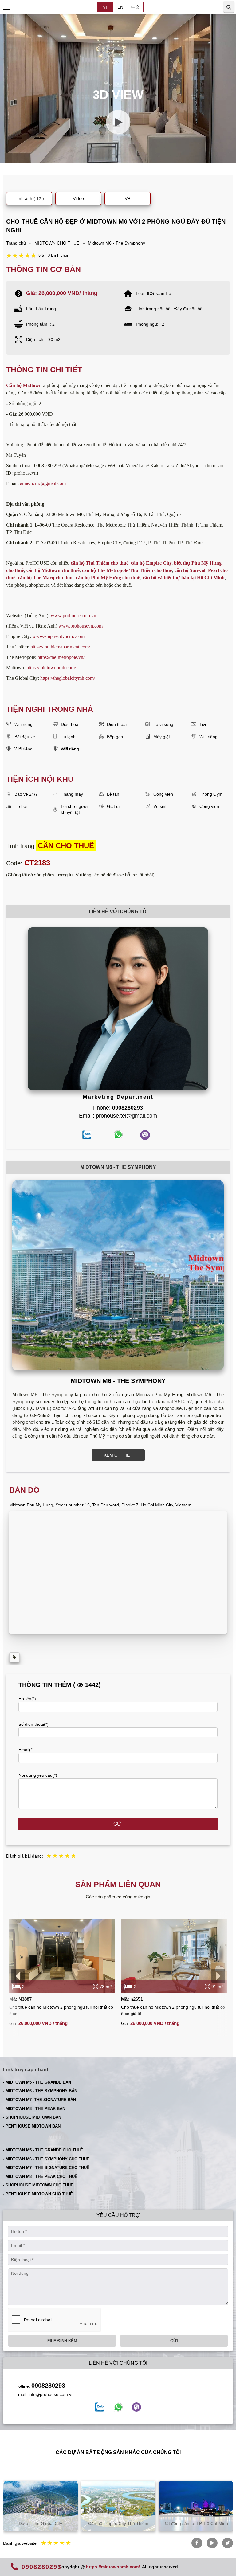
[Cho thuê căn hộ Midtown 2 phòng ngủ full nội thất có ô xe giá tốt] (174, 1956)
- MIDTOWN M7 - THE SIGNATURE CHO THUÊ (46, 2168)
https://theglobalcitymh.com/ (68, 678)
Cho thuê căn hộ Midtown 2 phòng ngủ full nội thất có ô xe (61, 2010)
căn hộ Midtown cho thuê (53, 570)
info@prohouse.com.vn (51, 2394)
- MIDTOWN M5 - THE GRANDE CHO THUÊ (43, 2150)
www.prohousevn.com (81, 626)
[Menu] (7, 7)
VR (128, 198)
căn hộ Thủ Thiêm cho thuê (100, 563)
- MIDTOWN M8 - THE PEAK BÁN (34, 2109)
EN (120, 7)
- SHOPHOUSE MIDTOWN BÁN (32, 2117)
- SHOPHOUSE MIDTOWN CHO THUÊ (38, 2185)
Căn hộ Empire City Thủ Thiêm (41, 2523)
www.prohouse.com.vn (73, 615)
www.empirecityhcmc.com (58, 636)
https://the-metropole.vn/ (61, 657)
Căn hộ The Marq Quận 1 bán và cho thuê (196, 2521)
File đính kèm (62, 2341)
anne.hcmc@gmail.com (43, 483)
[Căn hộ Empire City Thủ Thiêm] (40, 2506)
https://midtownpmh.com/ (51, 668)
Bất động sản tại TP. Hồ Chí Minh (118, 2523)
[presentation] (18, 1976)
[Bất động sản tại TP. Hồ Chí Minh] (118, 2506)
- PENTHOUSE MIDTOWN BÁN (32, 2126)
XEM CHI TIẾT (118, 1455)
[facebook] (100, 2407)
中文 (136, 7)
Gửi (118, 1824)
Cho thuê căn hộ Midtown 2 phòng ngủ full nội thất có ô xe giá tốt (173, 2010)
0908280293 (48, 2386)
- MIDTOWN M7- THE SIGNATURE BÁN (39, 2100)
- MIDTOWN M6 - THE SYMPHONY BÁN (40, 2091)
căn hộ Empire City (151, 563)
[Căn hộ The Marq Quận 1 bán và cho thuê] (196, 2506)
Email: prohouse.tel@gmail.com (118, 1116)
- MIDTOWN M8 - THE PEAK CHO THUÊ (40, 2177)
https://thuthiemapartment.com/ (60, 647)
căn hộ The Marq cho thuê (46, 578)
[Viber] (136, 2407)
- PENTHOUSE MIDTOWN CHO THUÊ (38, 2194)
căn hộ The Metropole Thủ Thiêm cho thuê (127, 570)
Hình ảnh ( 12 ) (29, 198)
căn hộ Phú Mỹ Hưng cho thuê (108, 578)
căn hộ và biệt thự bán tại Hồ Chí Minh (184, 578)
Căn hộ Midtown (24, 385)
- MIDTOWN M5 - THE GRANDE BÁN (37, 2082)
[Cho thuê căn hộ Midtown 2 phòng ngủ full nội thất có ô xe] (62, 1956)
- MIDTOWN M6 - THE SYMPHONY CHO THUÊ (46, 2159)
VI (105, 7)
